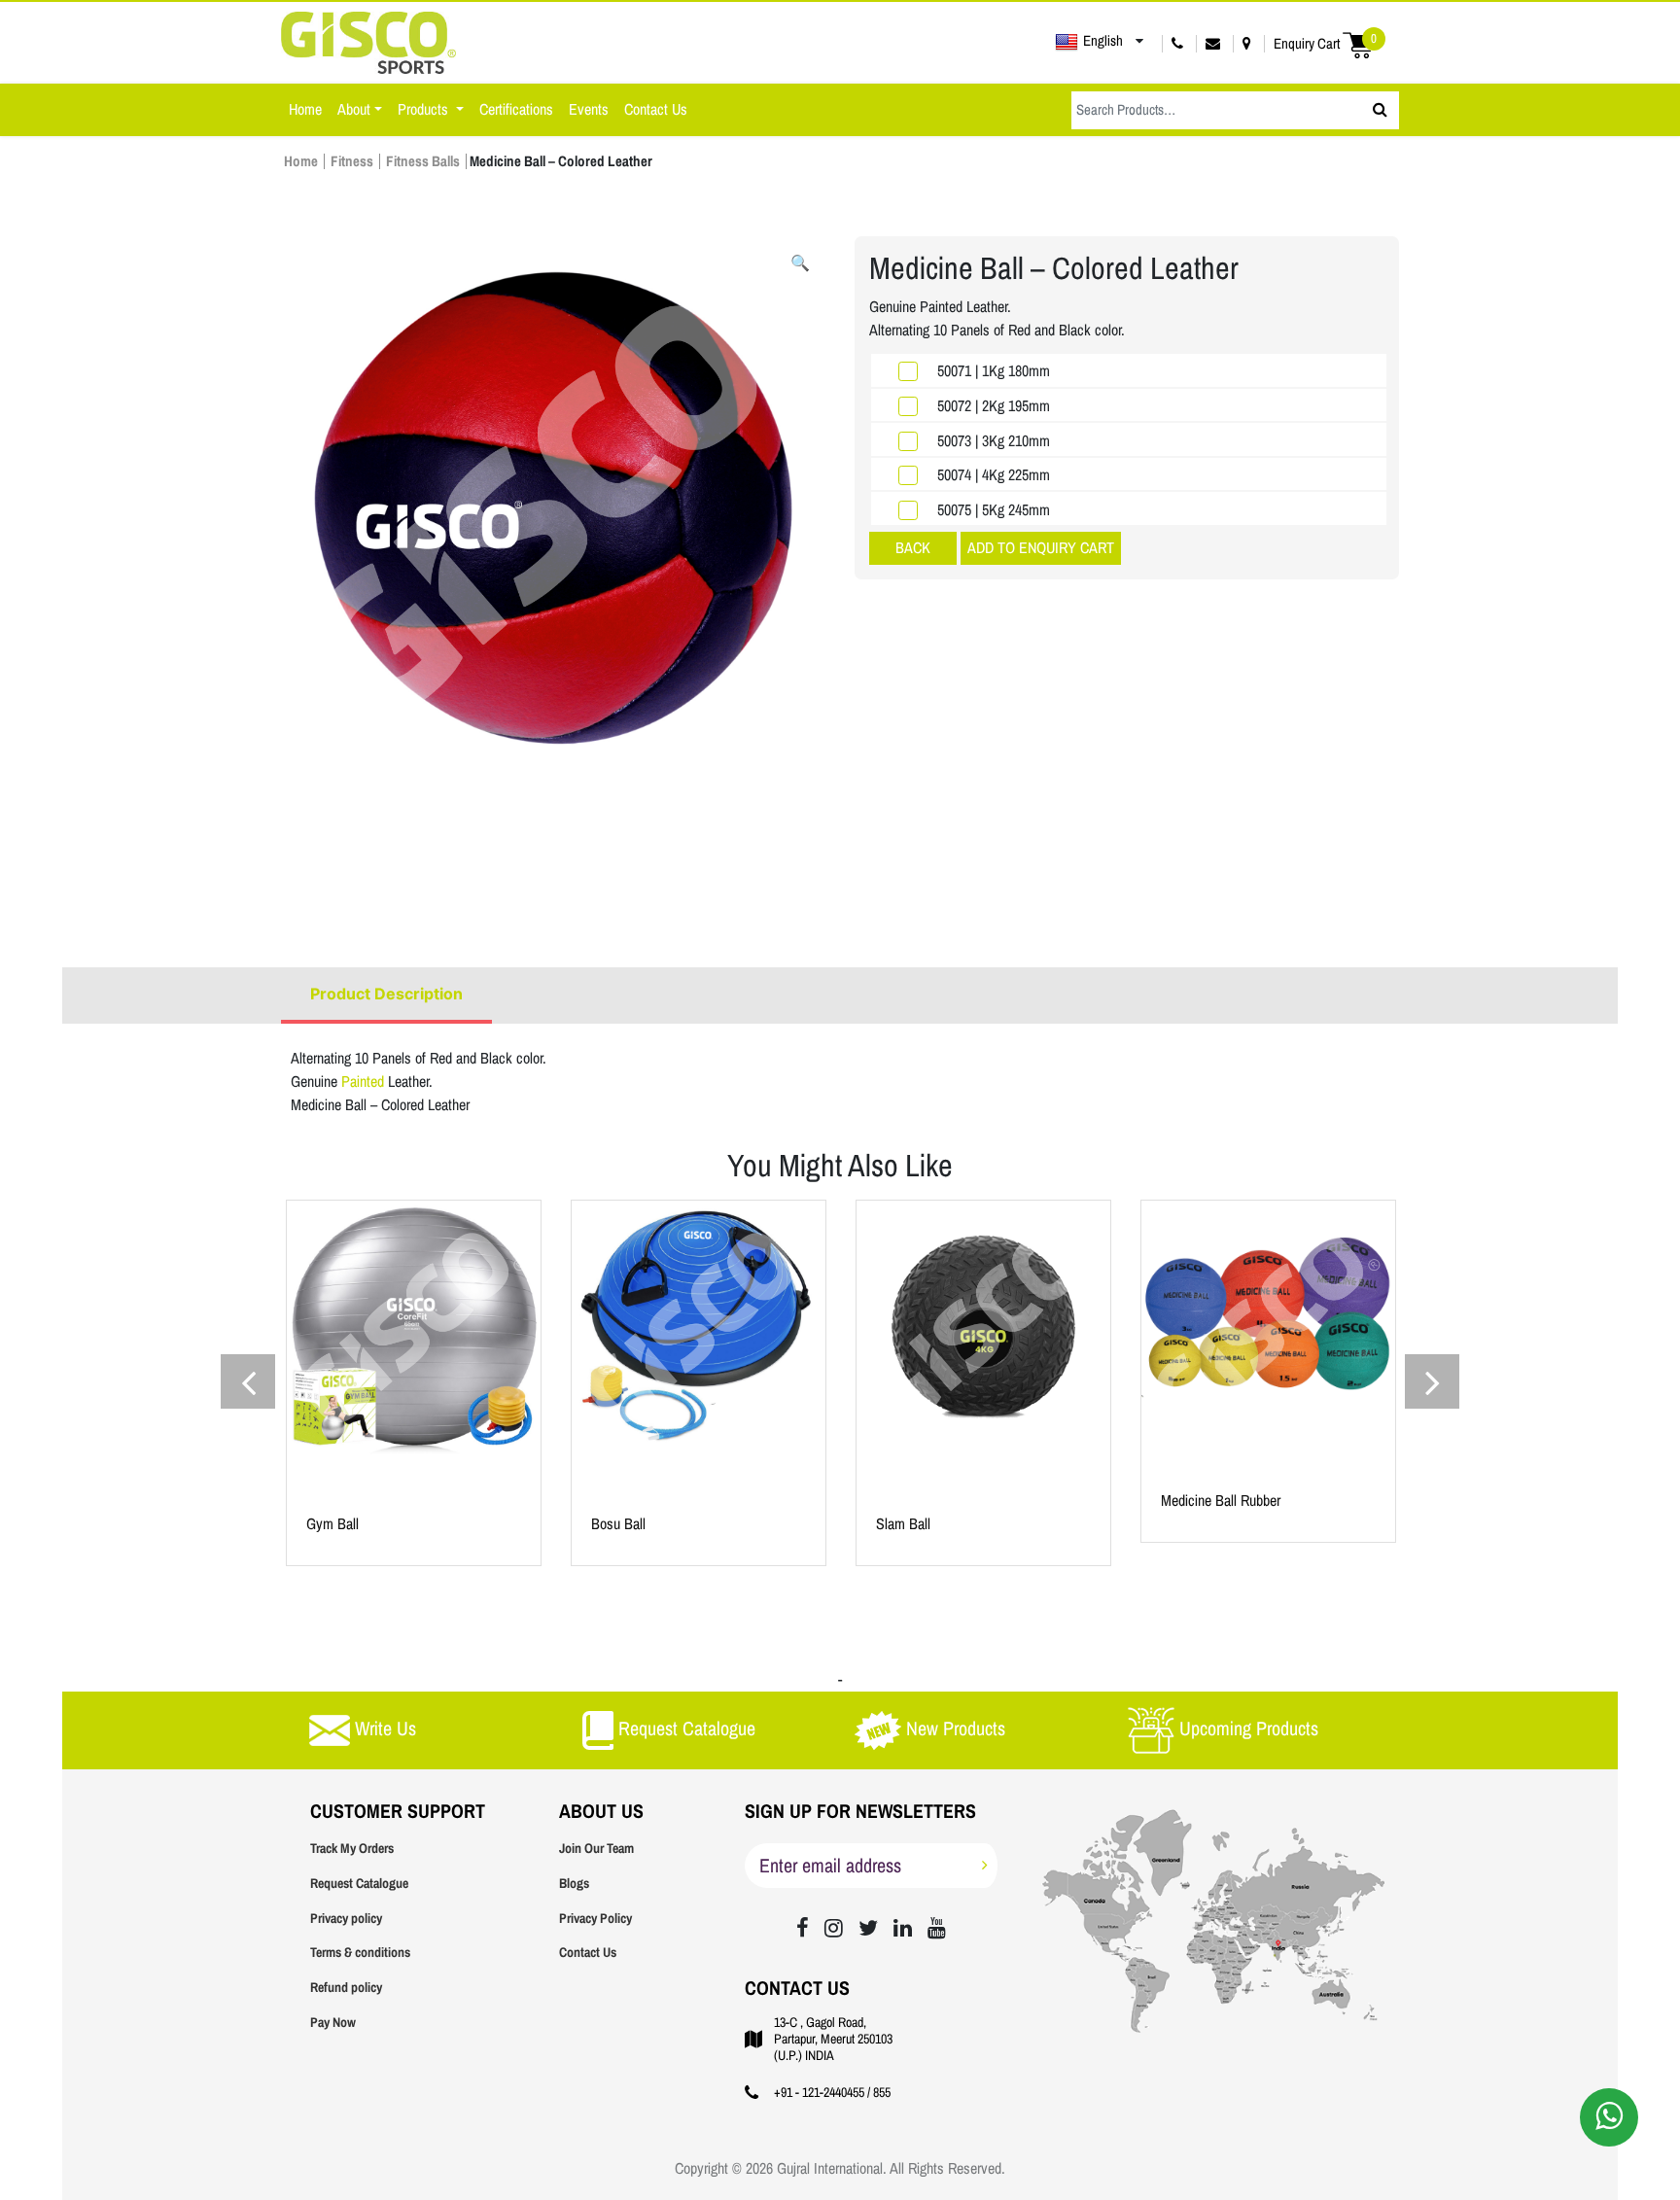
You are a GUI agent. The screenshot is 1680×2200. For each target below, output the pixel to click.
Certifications (516, 109)
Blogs (574, 1884)
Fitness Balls (423, 161)
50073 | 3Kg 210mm (994, 441)
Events (589, 109)
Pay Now (333, 2023)
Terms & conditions (360, 1953)
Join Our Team (596, 1849)
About (354, 109)
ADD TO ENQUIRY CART (1041, 548)
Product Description (386, 994)
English (1103, 41)
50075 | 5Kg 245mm (994, 510)
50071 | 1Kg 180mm (994, 371)
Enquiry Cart (1325, 43)
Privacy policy (346, 1919)
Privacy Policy (595, 1919)
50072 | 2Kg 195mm (994, 406)
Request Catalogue (359, 1884)
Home (305, 109)
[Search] (1380, 110)
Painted (365, 1082)
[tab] (386, 995)
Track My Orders (352, 1849)
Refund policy (346, 1988)
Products (425, 109)
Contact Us (656, 109)
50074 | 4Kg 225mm (994, 475)
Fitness (352, 161)
